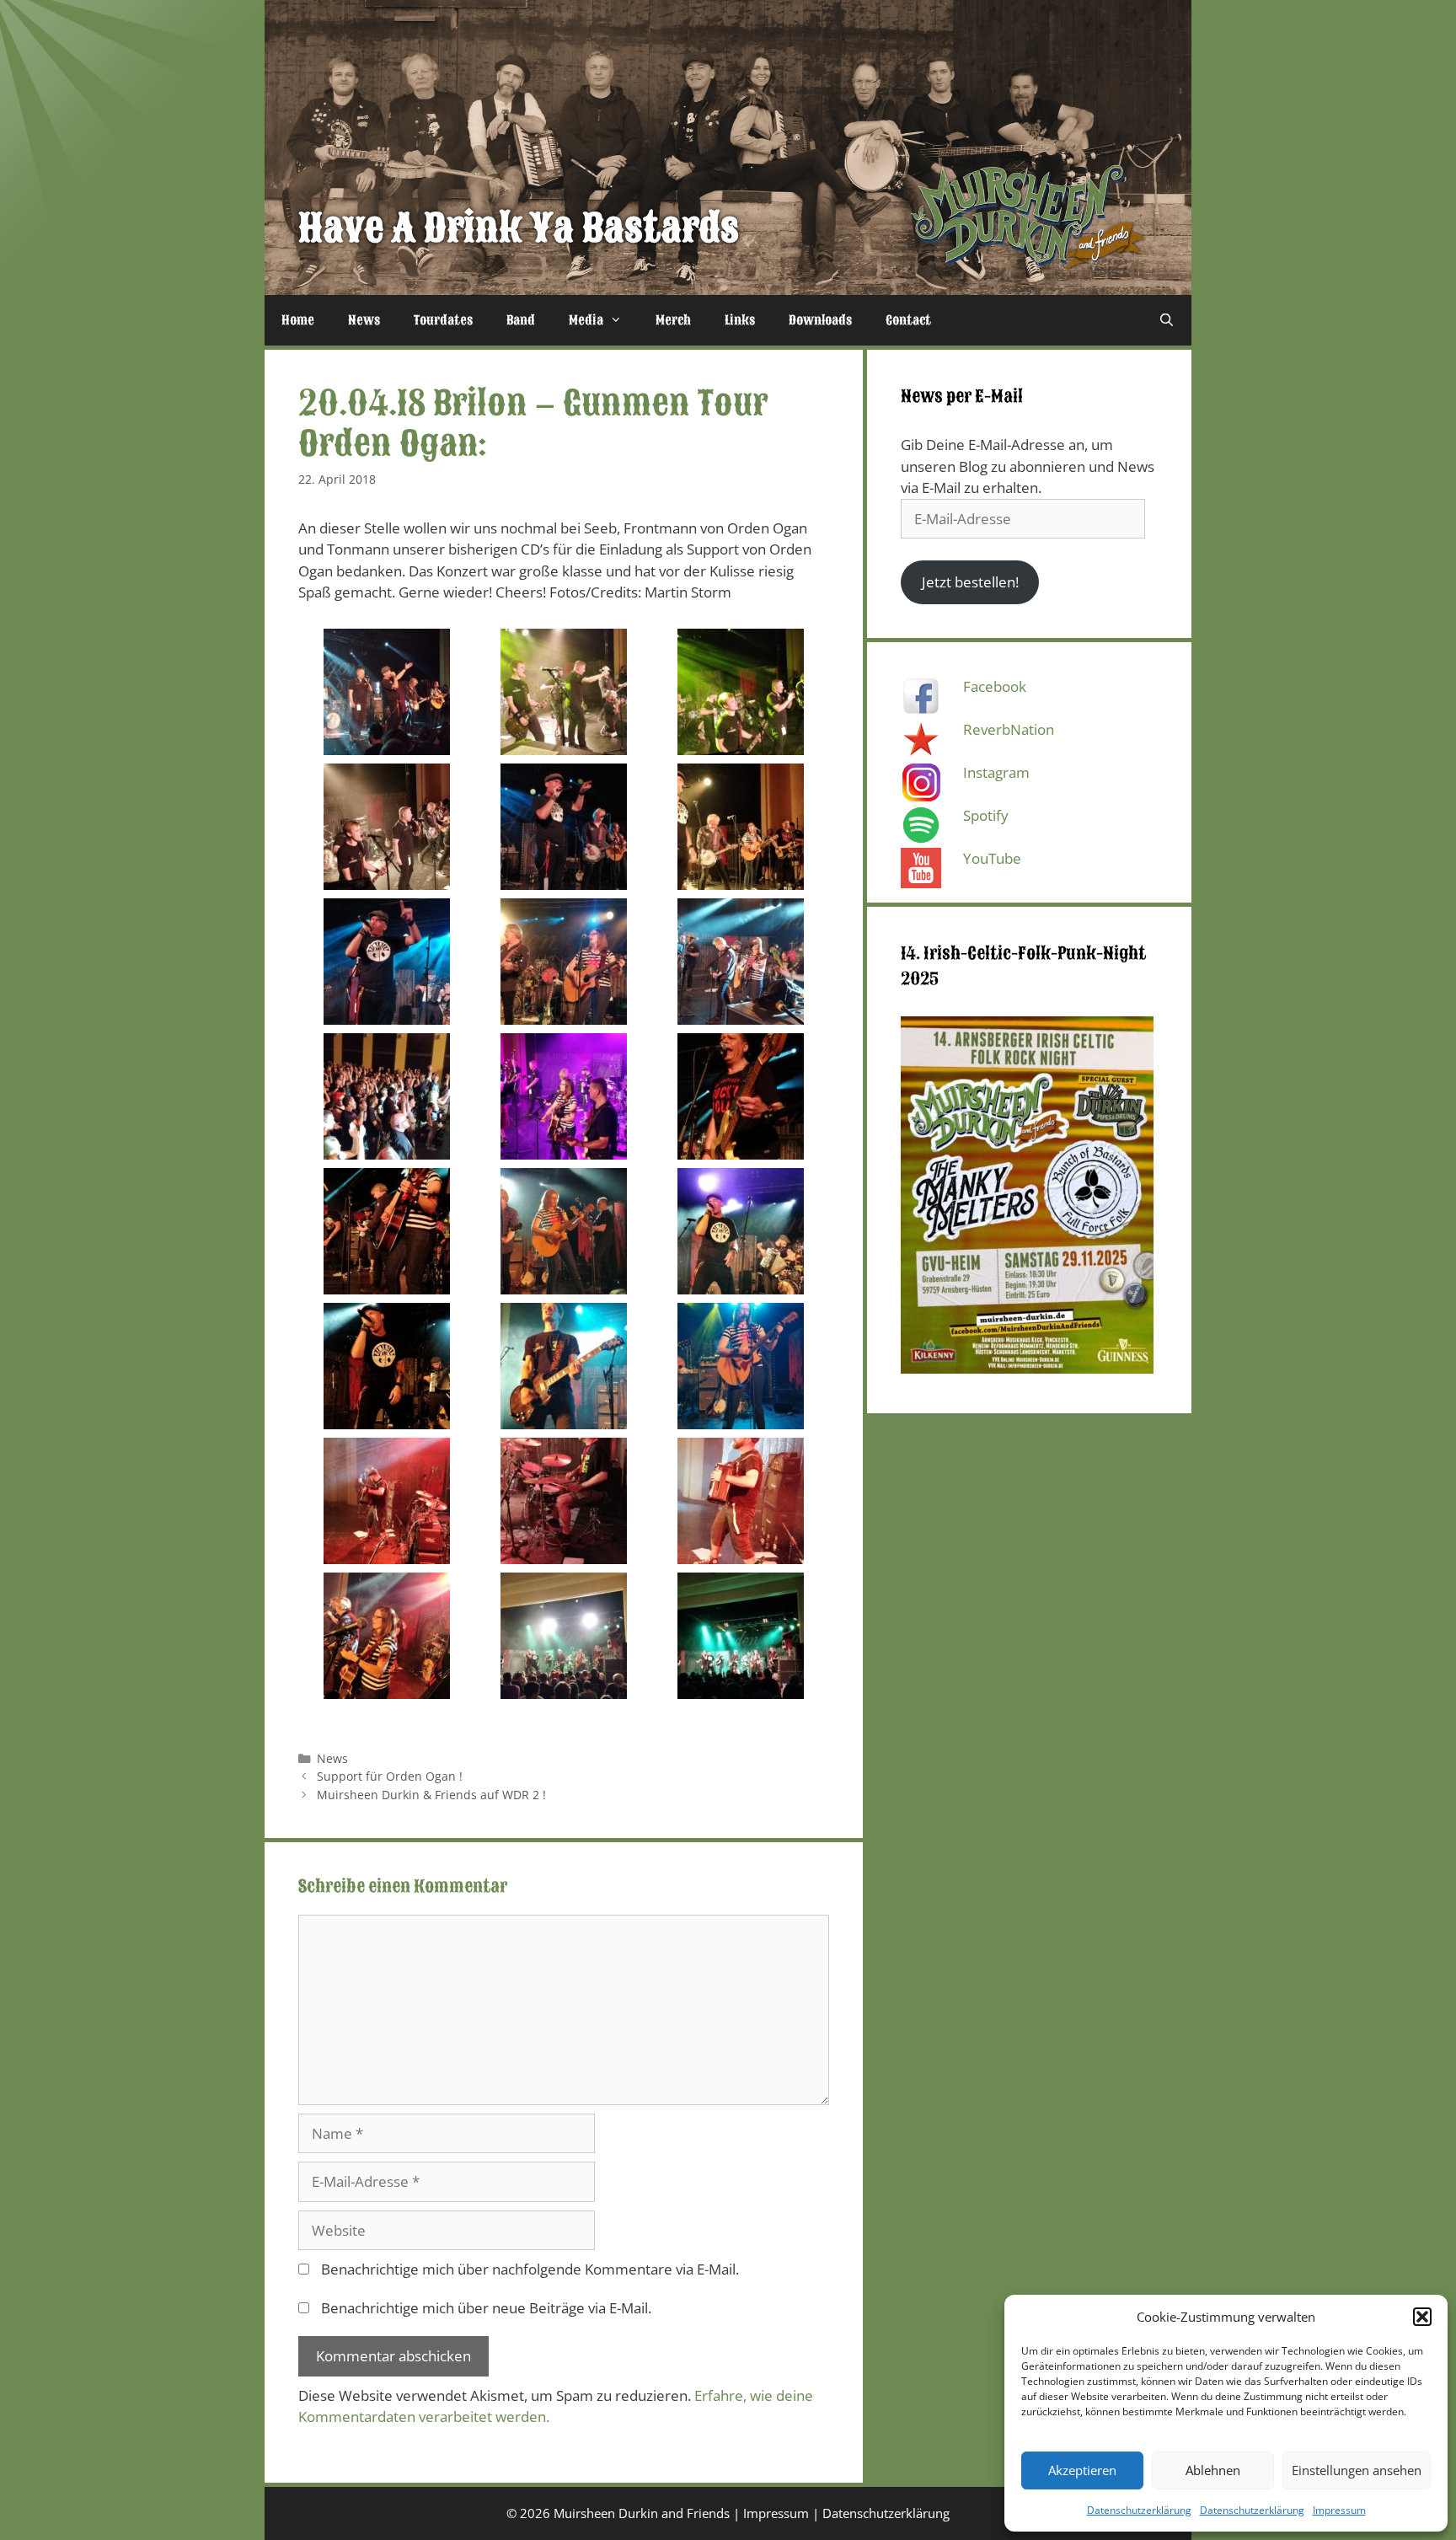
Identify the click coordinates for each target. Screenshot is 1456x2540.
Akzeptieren (1082, 2470)
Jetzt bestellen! (970, 582)
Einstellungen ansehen (1357, 2470)
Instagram (996, 772)
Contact (908, 320)
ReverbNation (1009, 729)
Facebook (995, 686)
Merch (673, 320)
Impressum (1339, 2510)
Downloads (820, 320)
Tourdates (443, 320)
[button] (1422, 2317)
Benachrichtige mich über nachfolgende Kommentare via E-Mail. (530, 2269)
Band (521, 320)
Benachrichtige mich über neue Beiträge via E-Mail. (486, 2308)
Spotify (986, 815)
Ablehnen (1213, 2470)
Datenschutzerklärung (1139, 2510)
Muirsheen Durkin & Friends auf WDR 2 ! (431, 1795)
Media (586, 320)
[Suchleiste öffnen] (1167, 320)
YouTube (992, 858)
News (364, 320)
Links (740, 320)
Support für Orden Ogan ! (390, 1776)
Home (298, 320)
